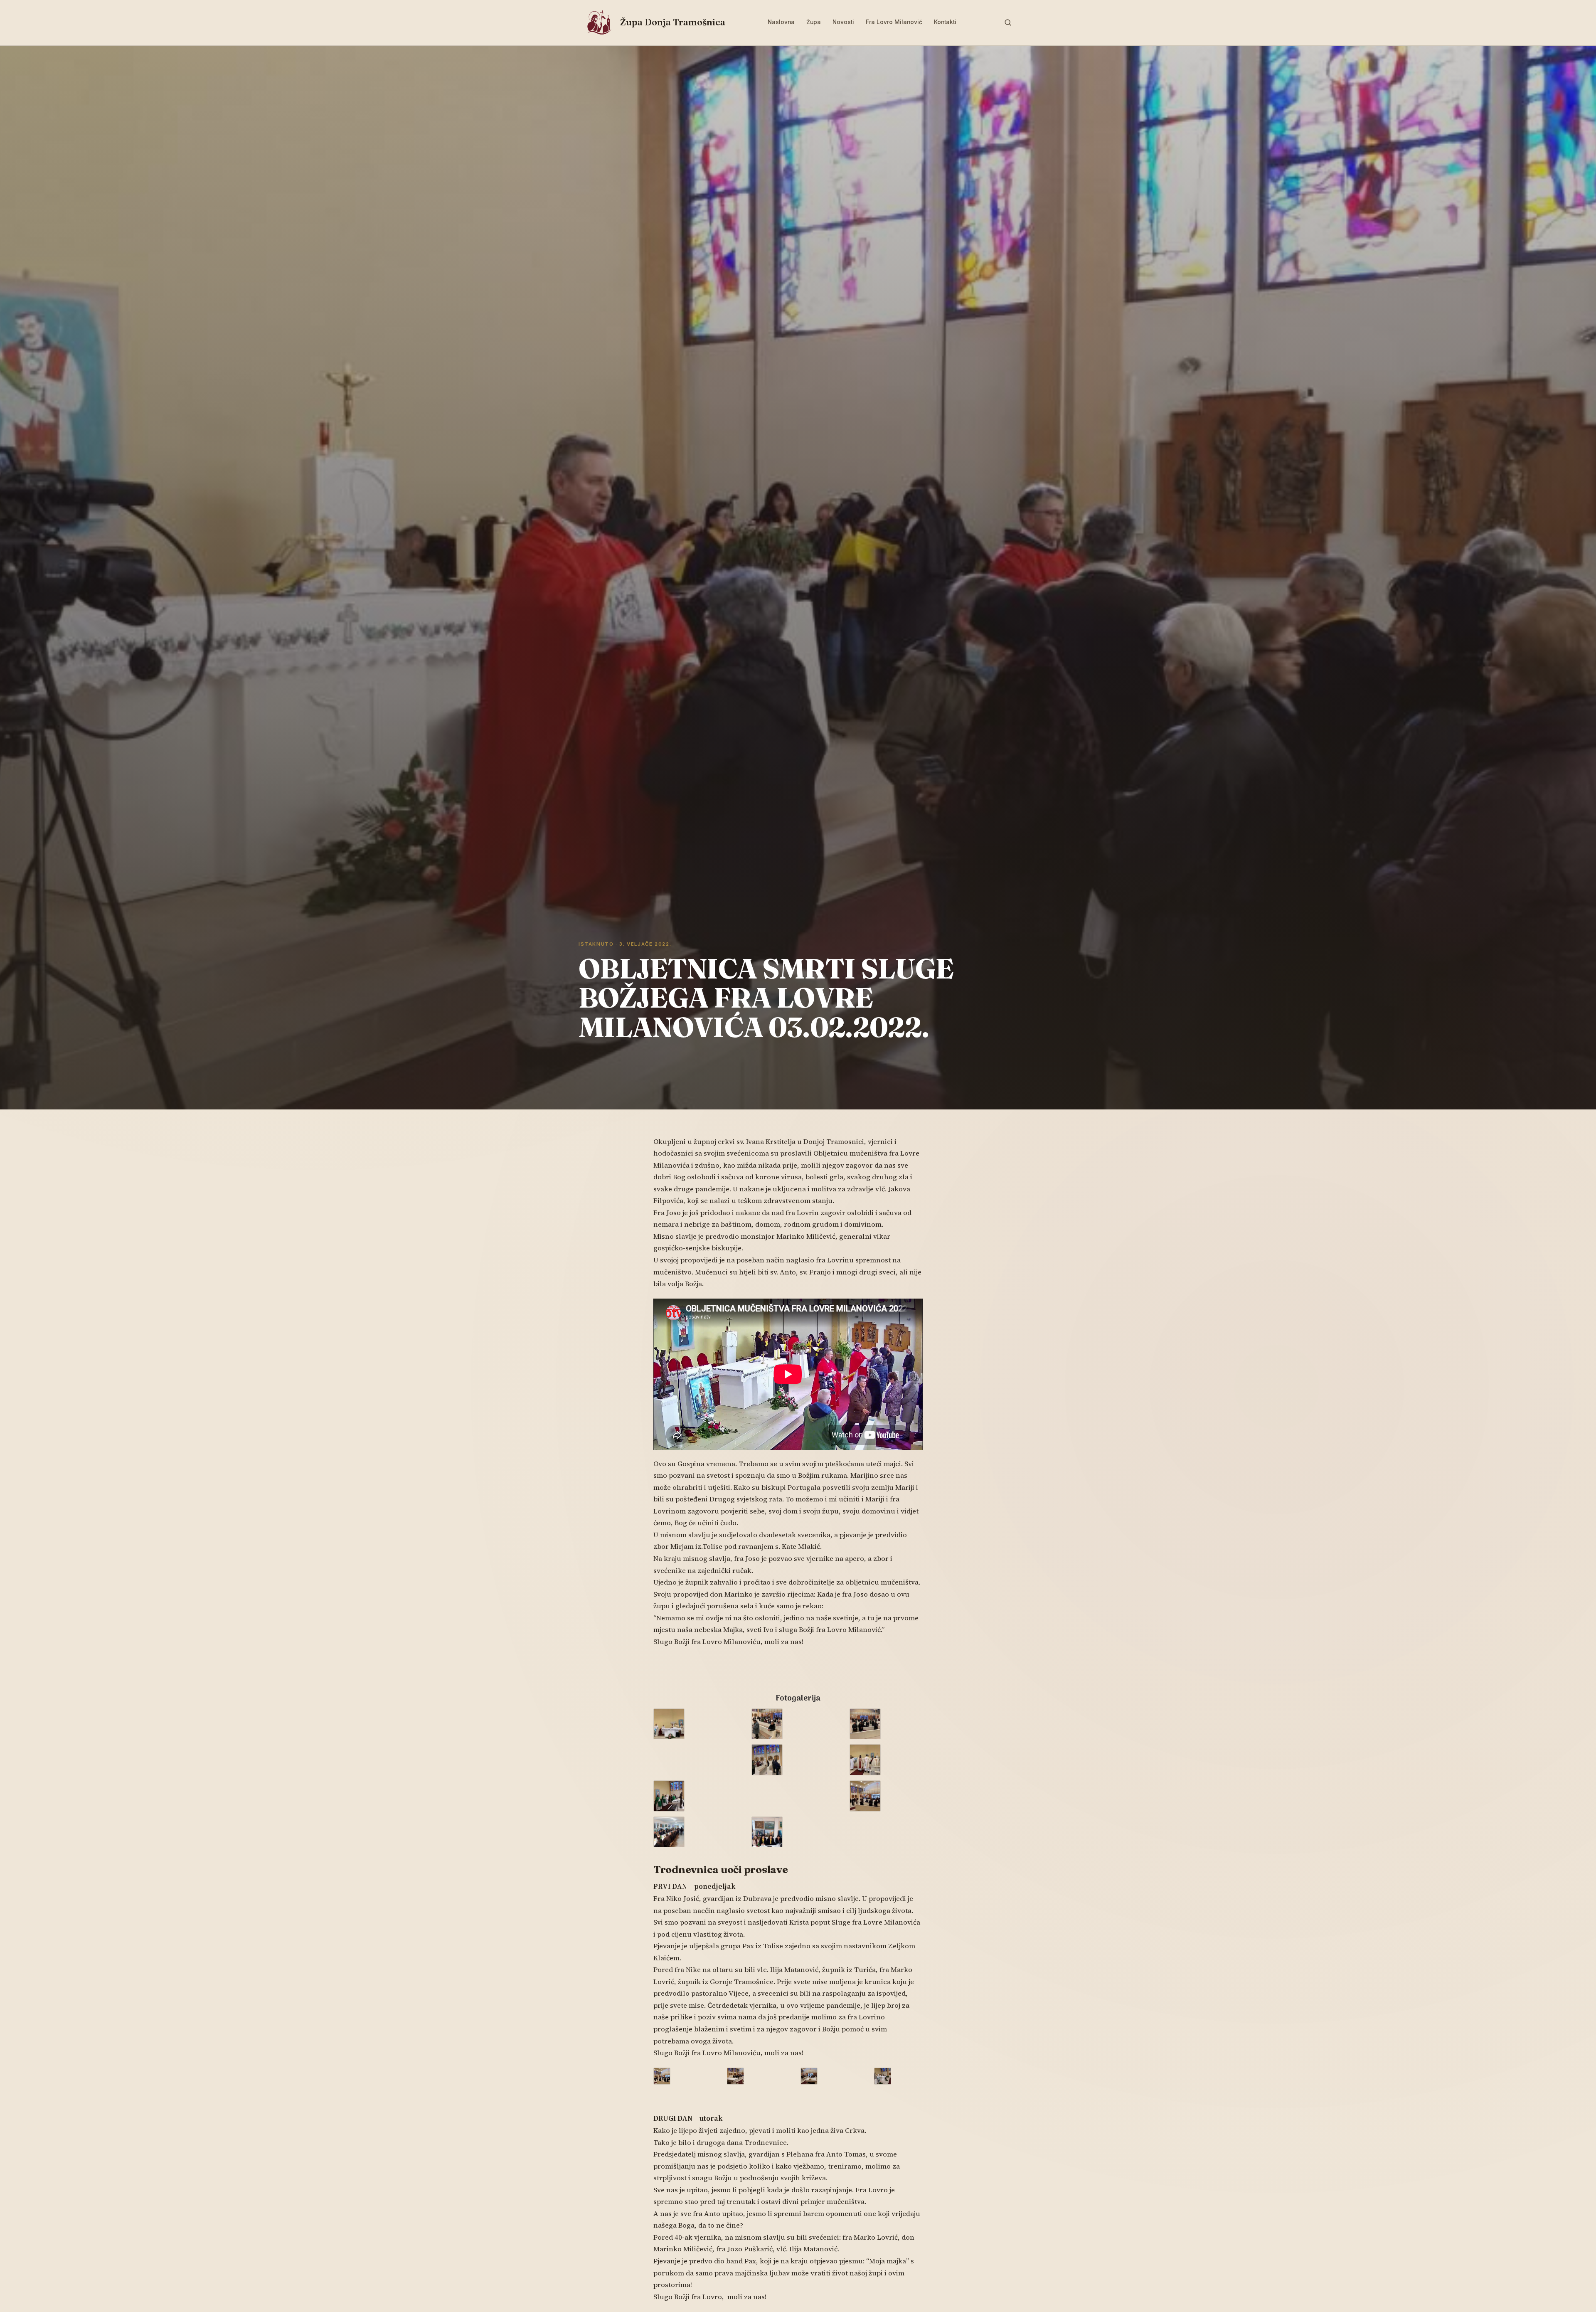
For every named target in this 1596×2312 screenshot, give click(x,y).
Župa (814, 22)
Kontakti (945, 22)
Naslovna (781, 22)
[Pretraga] (1008, 22)
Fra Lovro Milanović (894, 22)
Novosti (843, 22)
